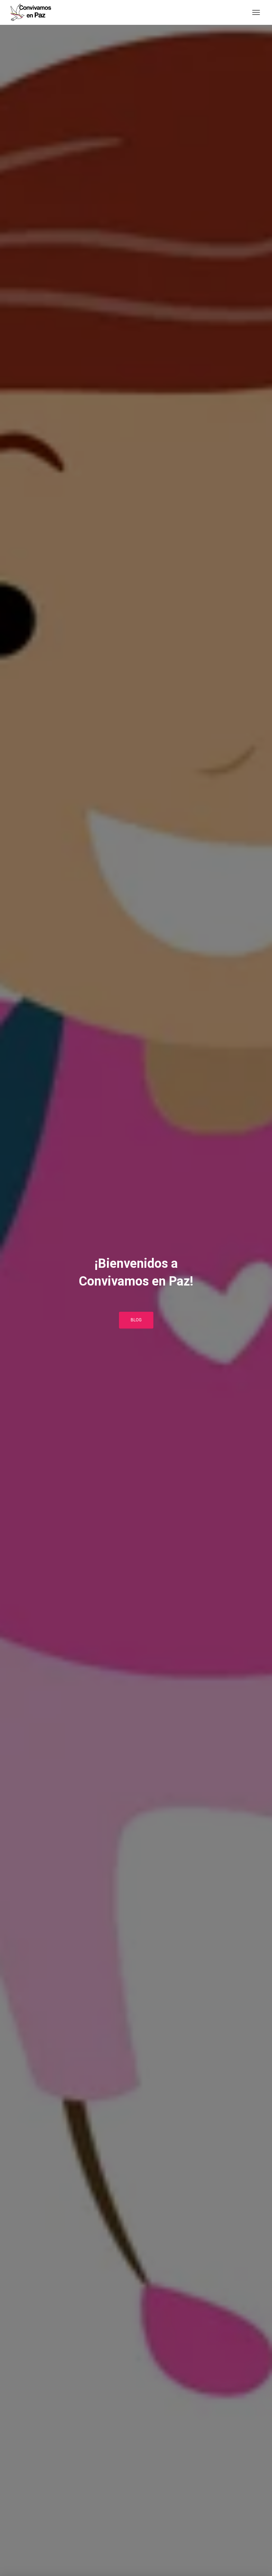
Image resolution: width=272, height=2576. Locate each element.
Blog (136, 1320)
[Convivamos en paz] (33, 12)
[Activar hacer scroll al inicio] (258, 2562)
